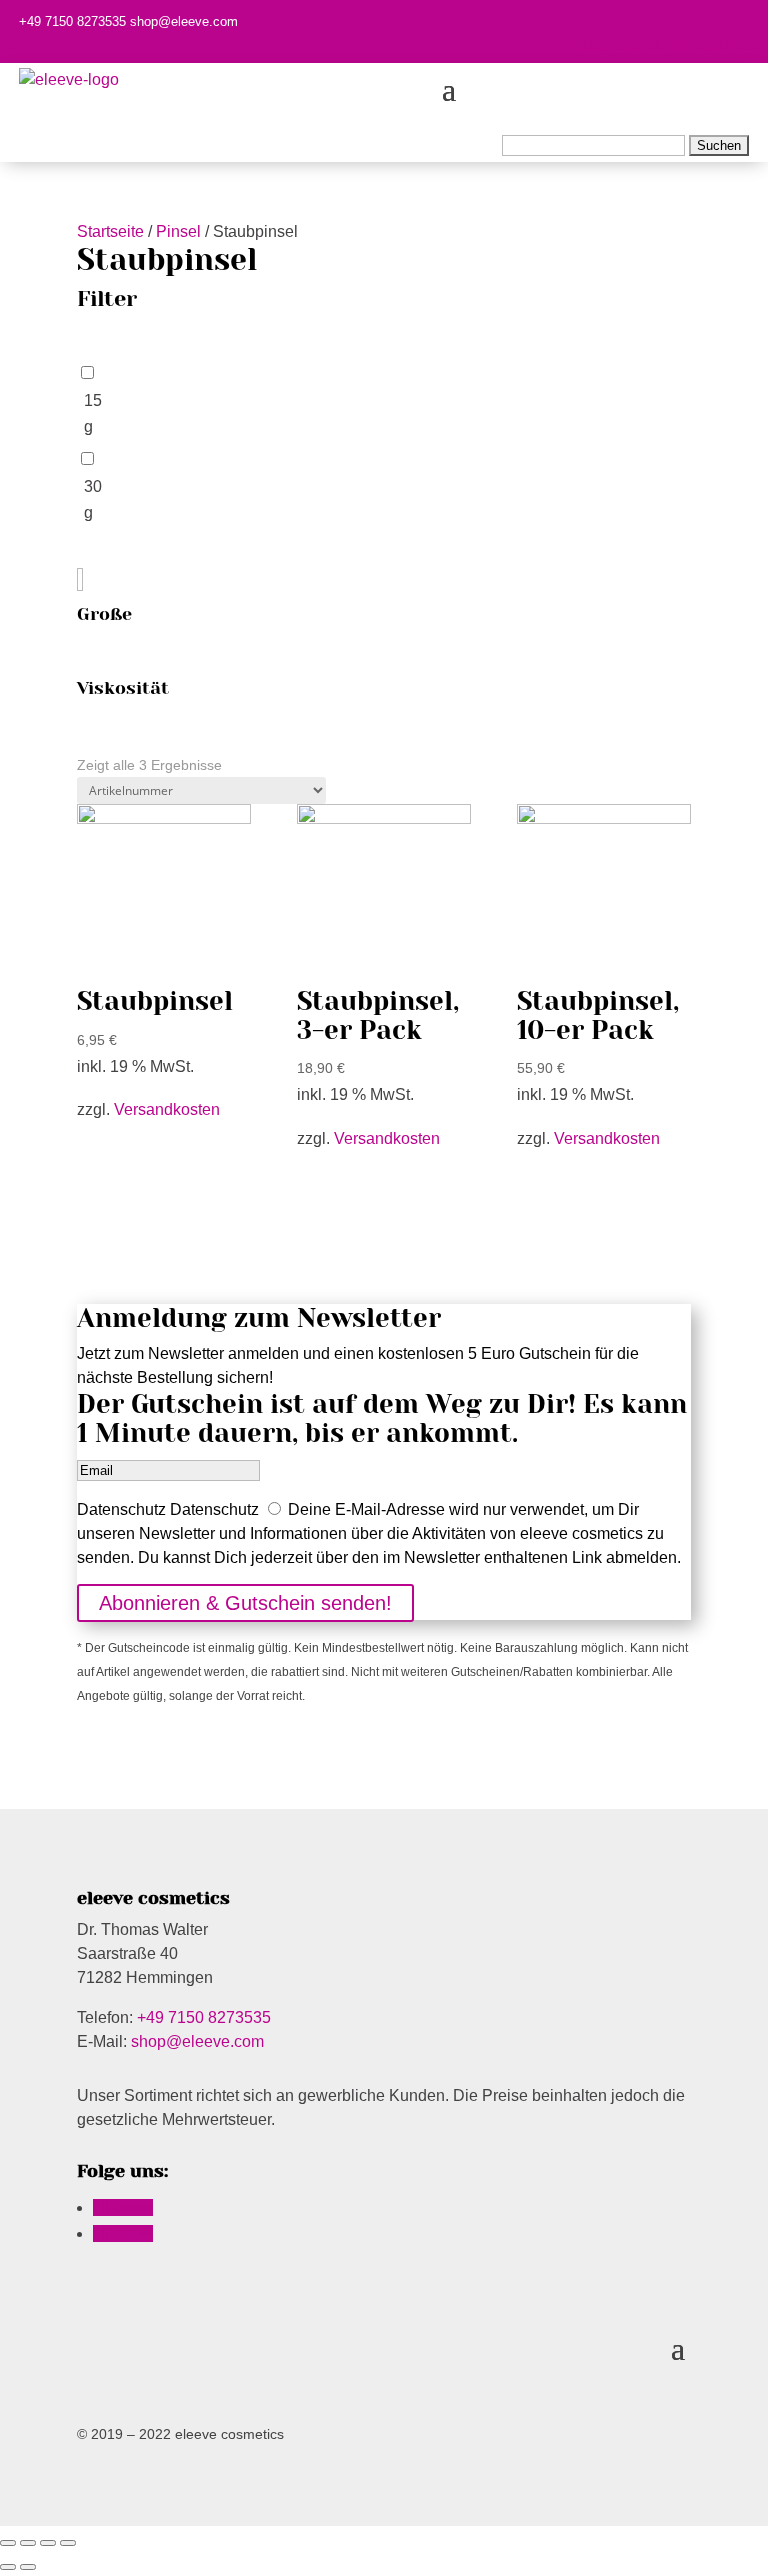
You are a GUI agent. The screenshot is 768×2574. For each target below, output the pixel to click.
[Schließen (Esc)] (8, 2543)
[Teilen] (28, 2543)
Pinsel (178, 231)
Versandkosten (167, 1109)
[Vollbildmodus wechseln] (48, 2543)
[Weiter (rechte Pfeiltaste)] (28, 2567)
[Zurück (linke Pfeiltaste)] (8, 2567)
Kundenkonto (620, 45)
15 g (93, 413)
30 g (93, 499)
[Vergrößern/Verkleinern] (68, 2543)
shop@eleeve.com (184, 21)
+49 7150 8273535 (72, 21)
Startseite (110, 231)
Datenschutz (121, 1509)
